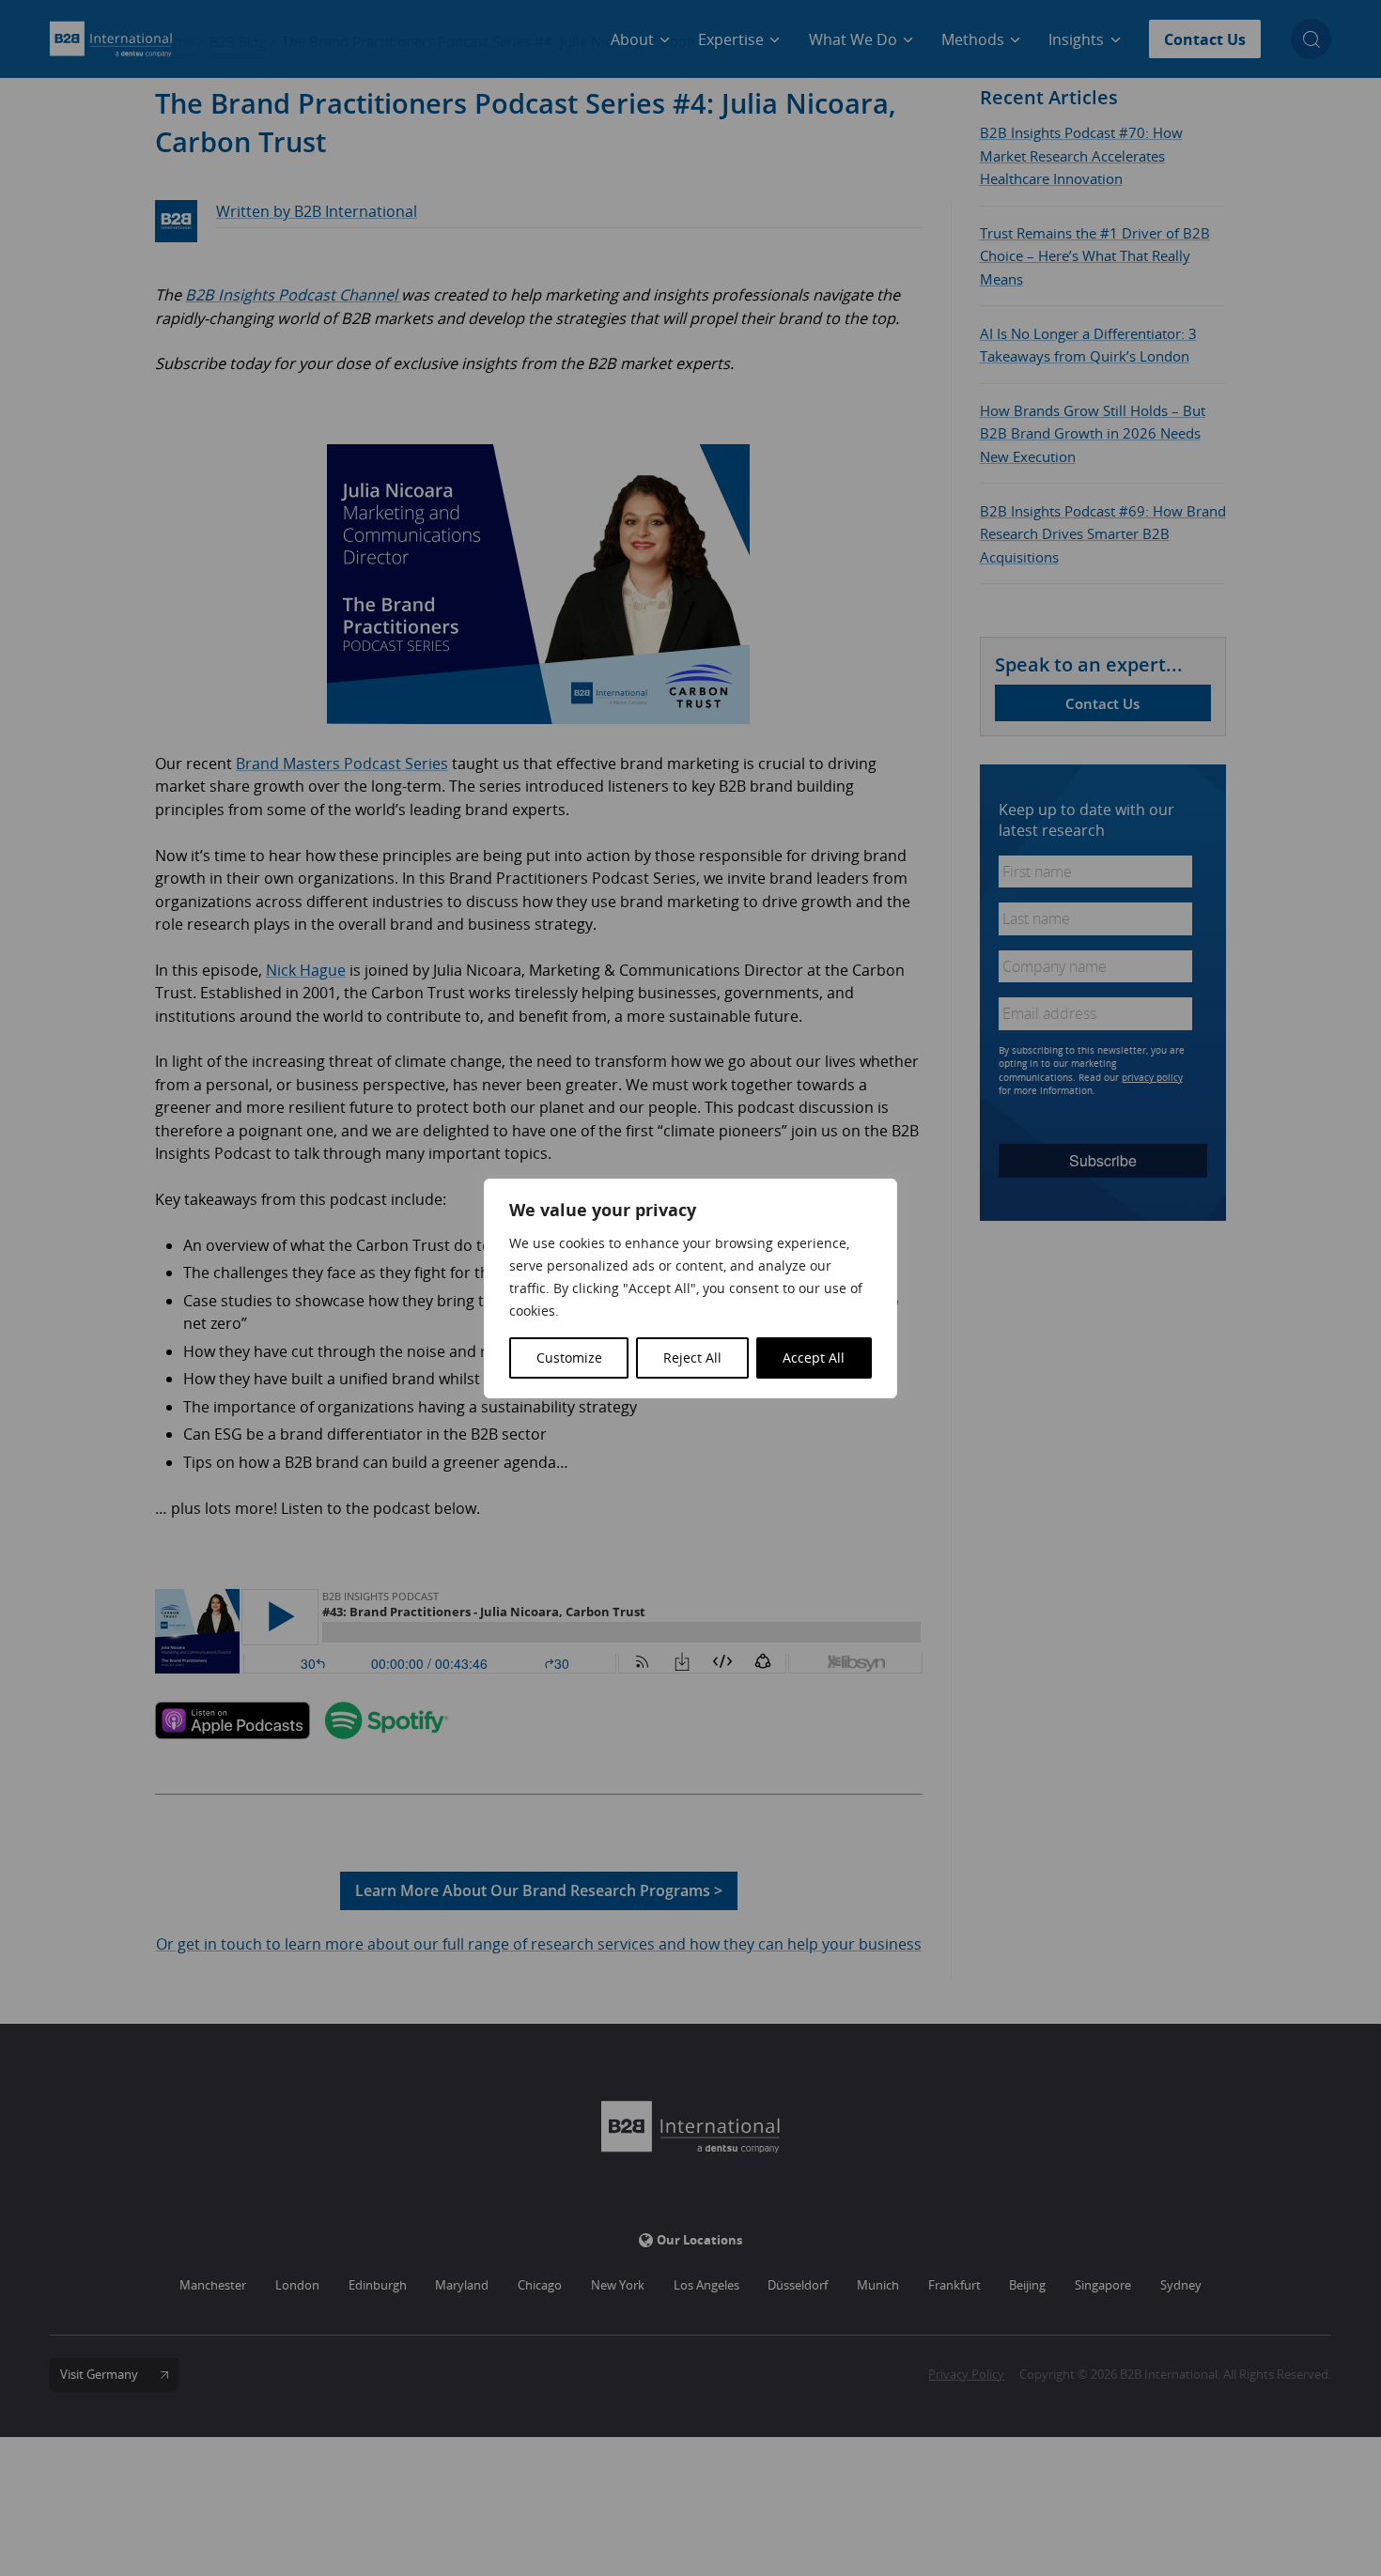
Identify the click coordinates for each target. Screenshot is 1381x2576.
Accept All (814, 1357)
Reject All (692, 1357)
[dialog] (690, 1288)
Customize (569, 1357)
